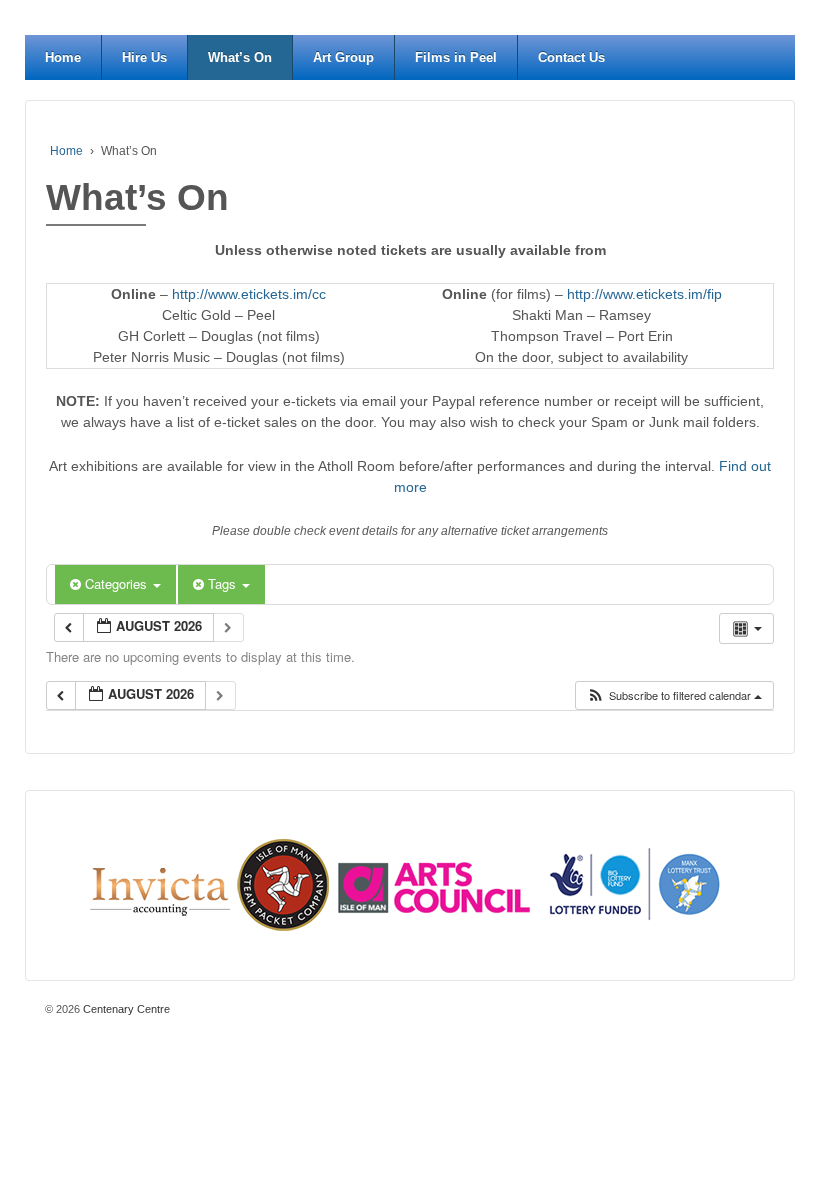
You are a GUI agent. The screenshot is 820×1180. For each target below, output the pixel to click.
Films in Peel (456, 57)
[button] (674, 695)
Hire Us (144, 57)
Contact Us (571, 57)
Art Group (343, 57)
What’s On (240, 57)
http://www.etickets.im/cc (249, 294)
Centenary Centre (125, 1009)
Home (63, 57)
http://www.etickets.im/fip (644, 294)
